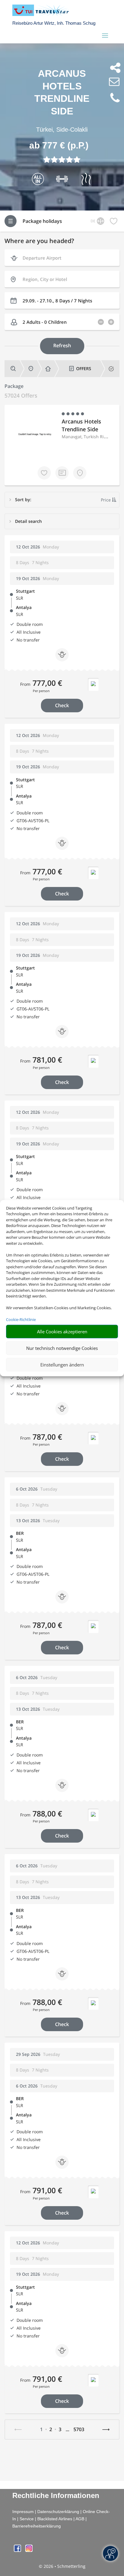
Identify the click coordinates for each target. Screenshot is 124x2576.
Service (27, 2519)
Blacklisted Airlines (55, 2519)
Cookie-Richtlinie (21, 1319)
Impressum (23, 2512)
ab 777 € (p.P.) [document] (59, 145)
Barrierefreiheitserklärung (37, 2526)
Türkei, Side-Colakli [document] (62, 130)
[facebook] (18, 2550)
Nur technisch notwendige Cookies (62, 1348)
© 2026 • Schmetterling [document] (62, 2566)
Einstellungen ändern (62, 1365)
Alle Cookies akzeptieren (62, 1332)
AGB (80, 2519)
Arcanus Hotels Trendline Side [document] (62, 92)
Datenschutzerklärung (58, 2512)
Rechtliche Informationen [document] (56, 2496)
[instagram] (29, 2550)
